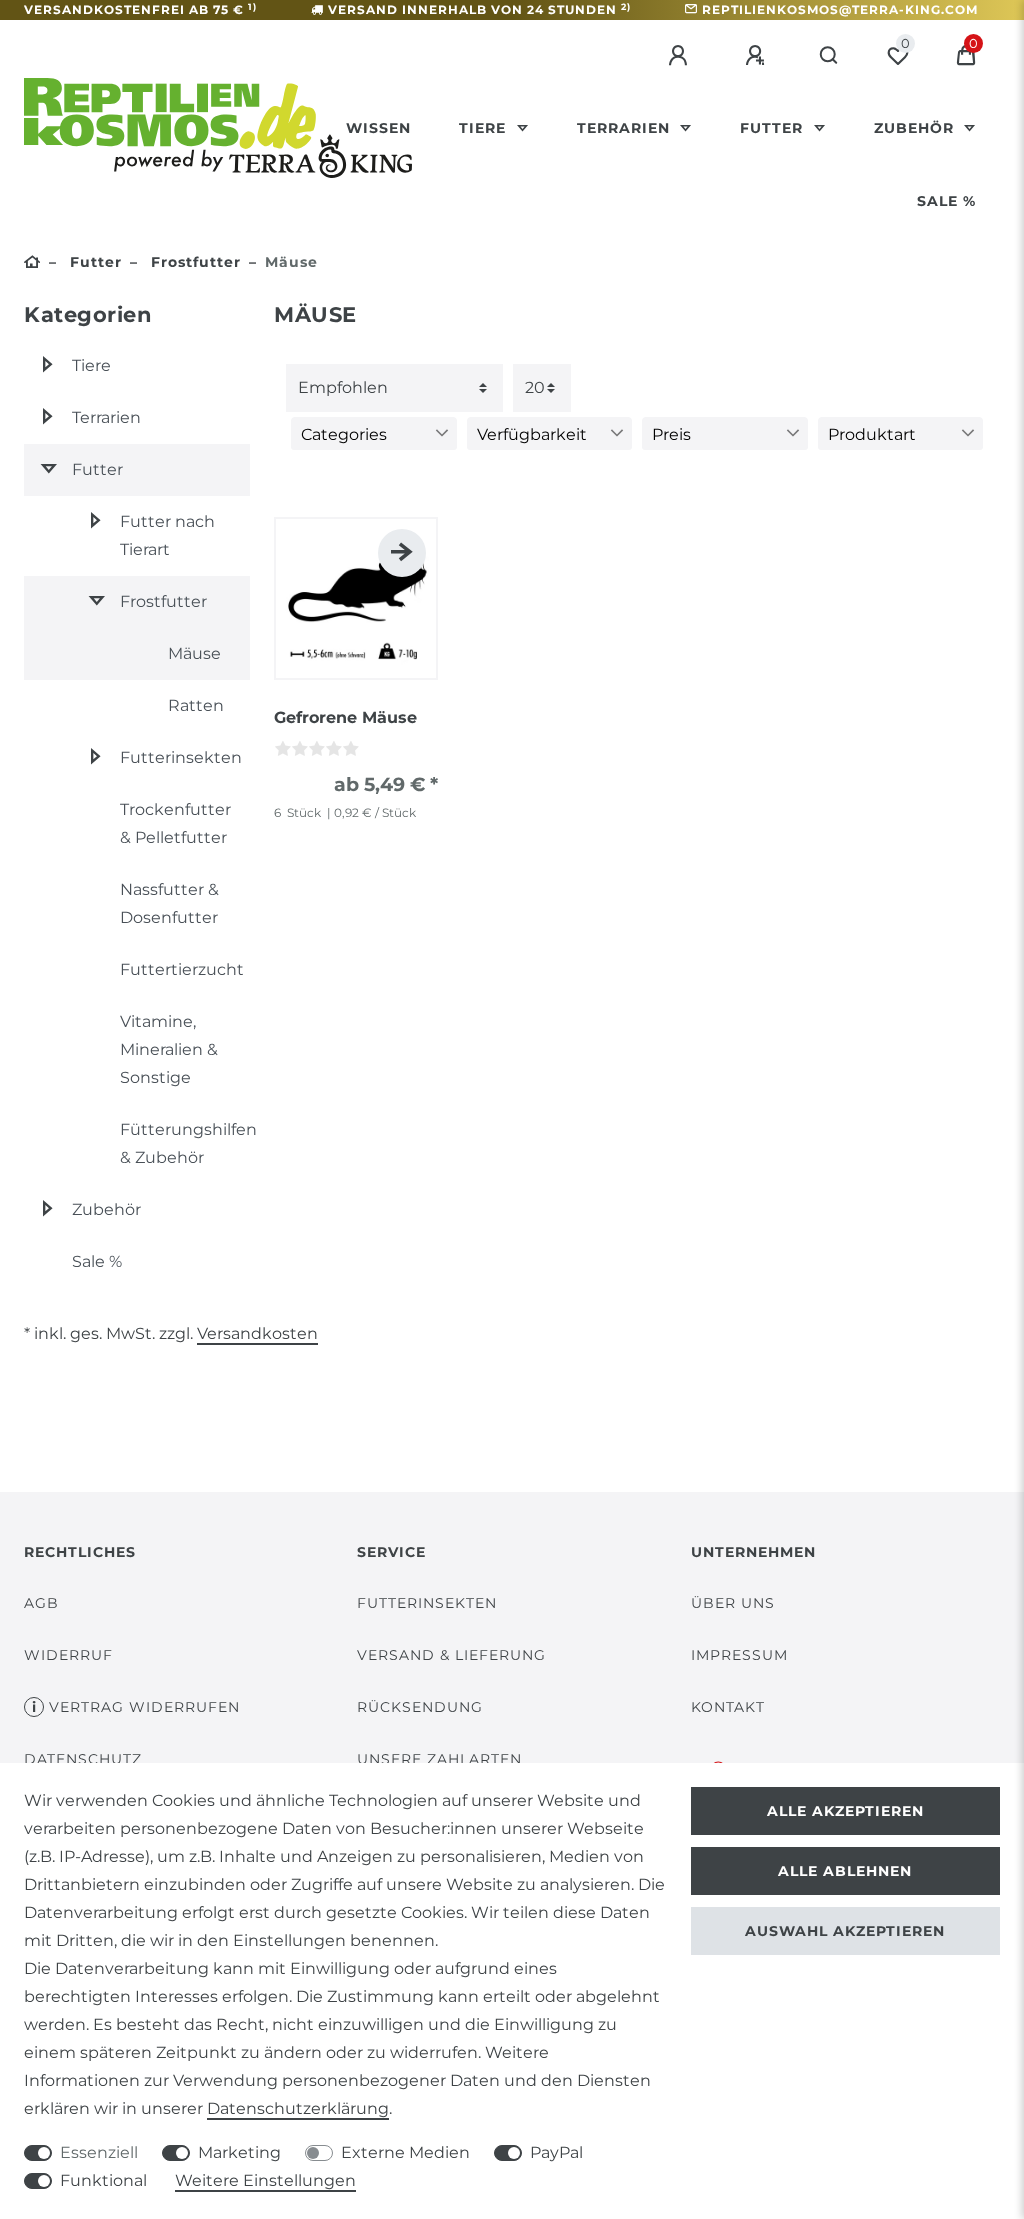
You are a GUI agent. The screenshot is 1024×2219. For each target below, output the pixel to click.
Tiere (485, 128)
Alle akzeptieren (845, 1811)
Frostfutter (193, 262)
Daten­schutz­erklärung (298, 2108)
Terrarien (626, 128)
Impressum (739, 1655)
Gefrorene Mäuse (345, 717)
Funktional (103, 2180)
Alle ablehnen (845, 1871)
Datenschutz (83, 1759)
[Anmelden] (681, 56)
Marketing (239, 2152)
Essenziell (99, 2152)
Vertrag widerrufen (144, 1707)
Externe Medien (405, 2152)
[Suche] (829, 56)
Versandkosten (257, 1333)
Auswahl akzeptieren (845, 1931)
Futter (774, 128)
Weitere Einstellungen (265, 2180)
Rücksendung (420, 1707)
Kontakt (728, 1707)
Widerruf (68, 1655)
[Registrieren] (758, 56)
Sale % (946, 201)
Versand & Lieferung (451, 1655)
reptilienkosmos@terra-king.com (840, 9)
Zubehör (916, 128)
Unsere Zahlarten (439, 1759)
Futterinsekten (427, 1603)
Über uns (733, 1603)
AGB (41, 1603)
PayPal (556, 2152)
